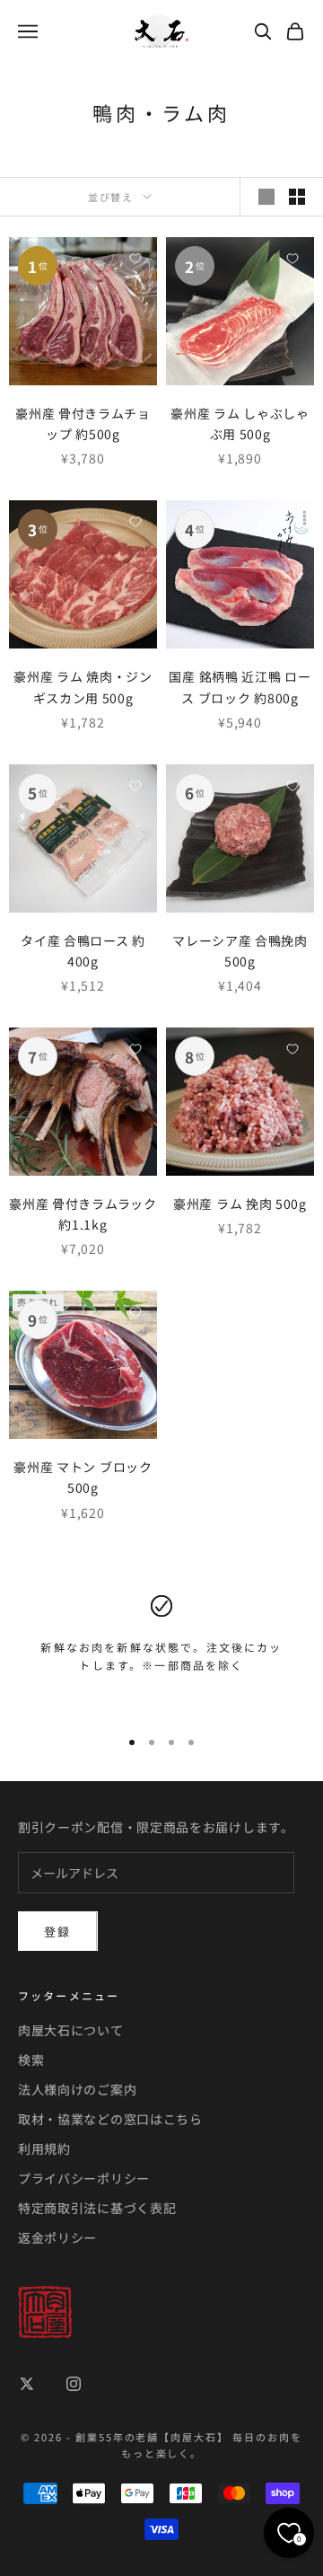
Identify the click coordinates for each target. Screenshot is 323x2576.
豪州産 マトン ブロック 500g (83, 1477)
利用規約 (44, 2148)
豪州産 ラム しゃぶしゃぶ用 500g (240, 423)
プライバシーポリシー (84, 2178)
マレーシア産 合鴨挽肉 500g (240, 951)
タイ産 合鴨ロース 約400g (83, 951)
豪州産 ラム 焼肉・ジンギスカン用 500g (83, 687)
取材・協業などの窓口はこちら (110, 2119)
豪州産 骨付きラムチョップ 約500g (83, 423)
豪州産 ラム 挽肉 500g (240, 1204)
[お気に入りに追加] (135, 259)
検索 (31, 2060)
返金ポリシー (57, 2237)
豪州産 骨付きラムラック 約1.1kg (83, 1214)
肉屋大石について (71, 2030)
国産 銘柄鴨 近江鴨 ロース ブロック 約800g (240, 687)
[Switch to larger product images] (266, 197)
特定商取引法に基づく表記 (97, 2208)
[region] (161, 1654)
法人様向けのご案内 (77, 2089)
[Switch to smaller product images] (297, 197)
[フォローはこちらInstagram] (74, 2384)
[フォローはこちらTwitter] (27, 2384)
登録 (58, 1932)
